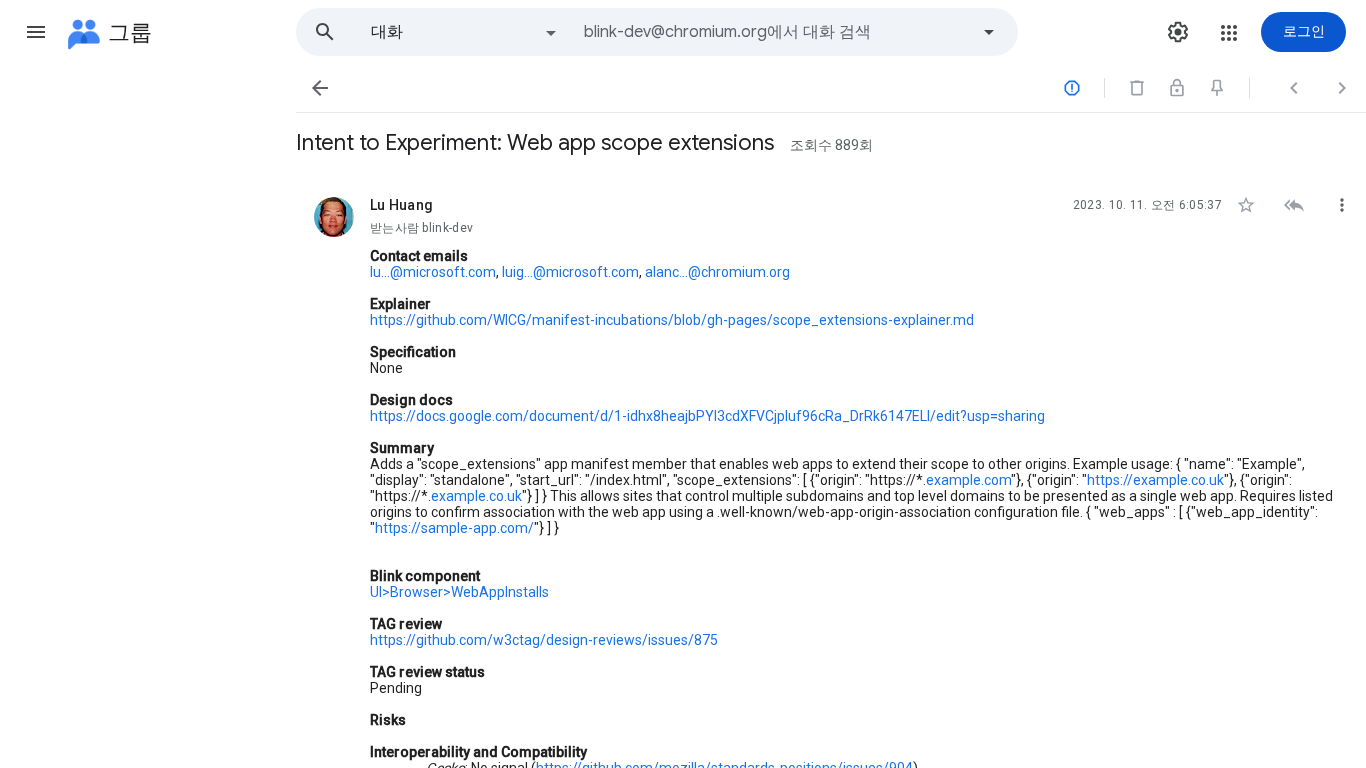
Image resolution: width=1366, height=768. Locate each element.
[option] (465, 32)
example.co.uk (476, 496)
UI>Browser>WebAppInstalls (459, 592)
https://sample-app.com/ (454, 528)
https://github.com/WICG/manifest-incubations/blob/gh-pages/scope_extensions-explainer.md (672, 320)
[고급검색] (989, 32)
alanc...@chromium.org (717, 272)
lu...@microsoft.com (433, 272)
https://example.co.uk (1155, 480)
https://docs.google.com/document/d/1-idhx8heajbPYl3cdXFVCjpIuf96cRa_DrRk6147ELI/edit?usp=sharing (707, 416)
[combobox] (776, 32)
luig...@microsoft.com (570, 272)
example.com (968, 480)
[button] (36, 32)
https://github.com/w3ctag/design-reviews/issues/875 (544, 640)
